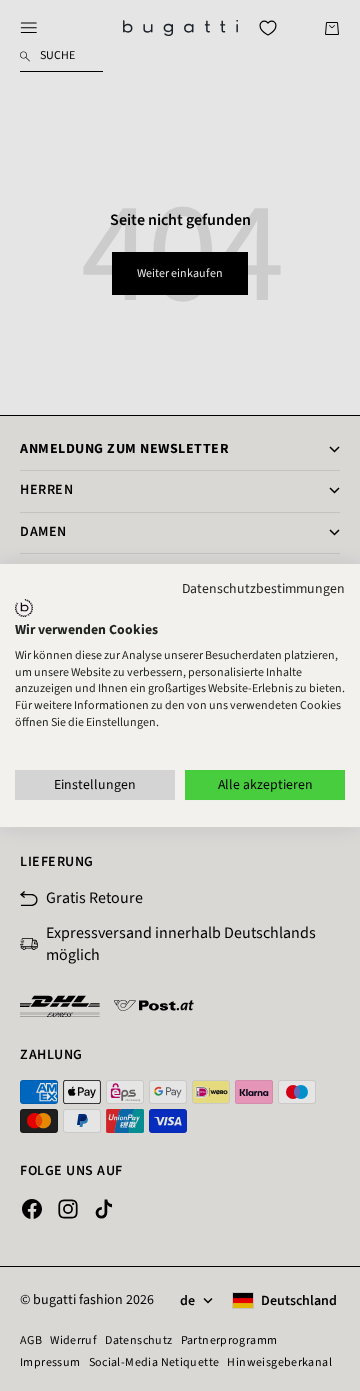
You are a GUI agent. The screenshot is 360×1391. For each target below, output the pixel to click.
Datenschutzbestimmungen (263, 589)
